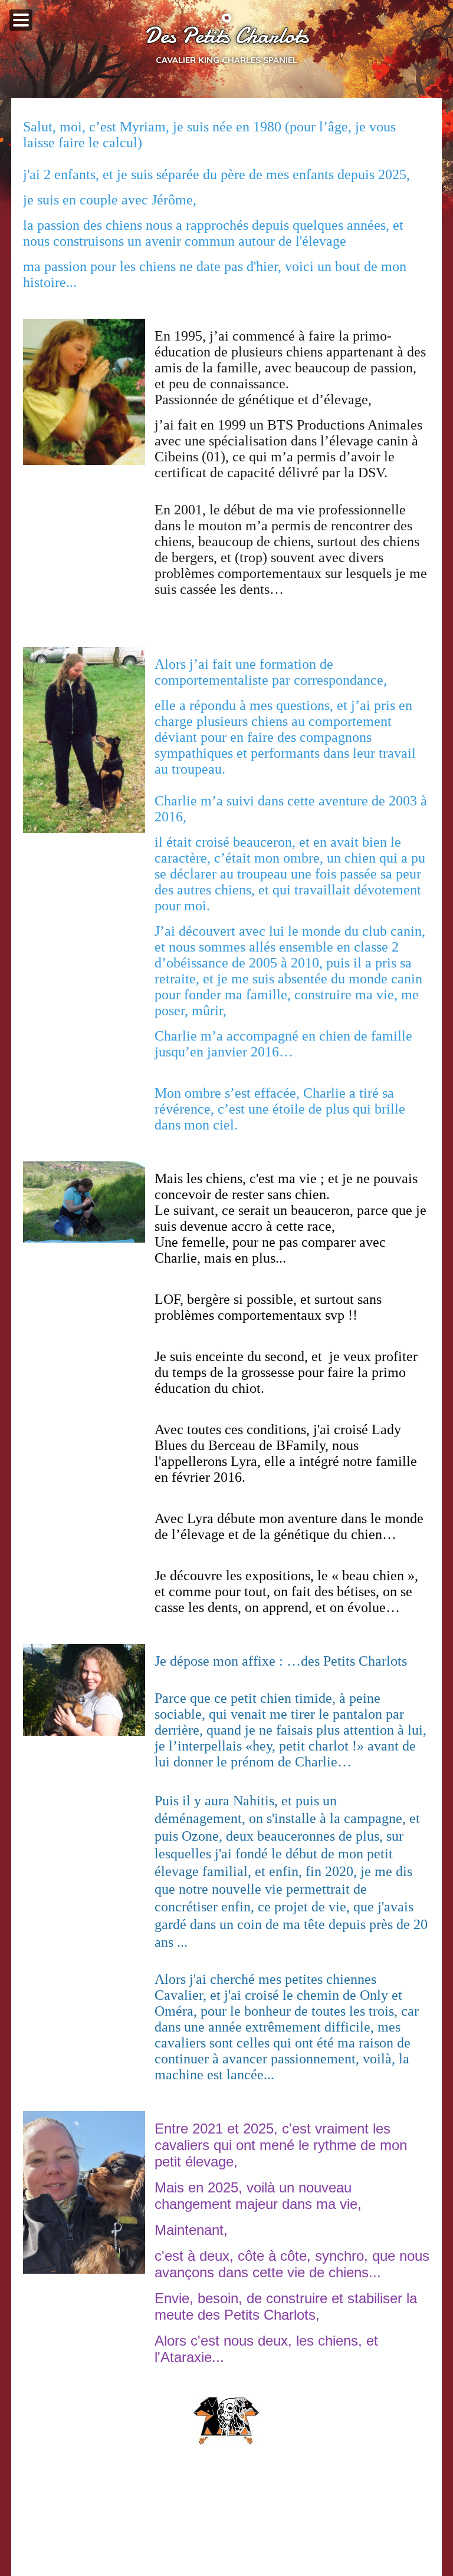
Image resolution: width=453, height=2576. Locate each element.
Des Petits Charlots (226, 36)
